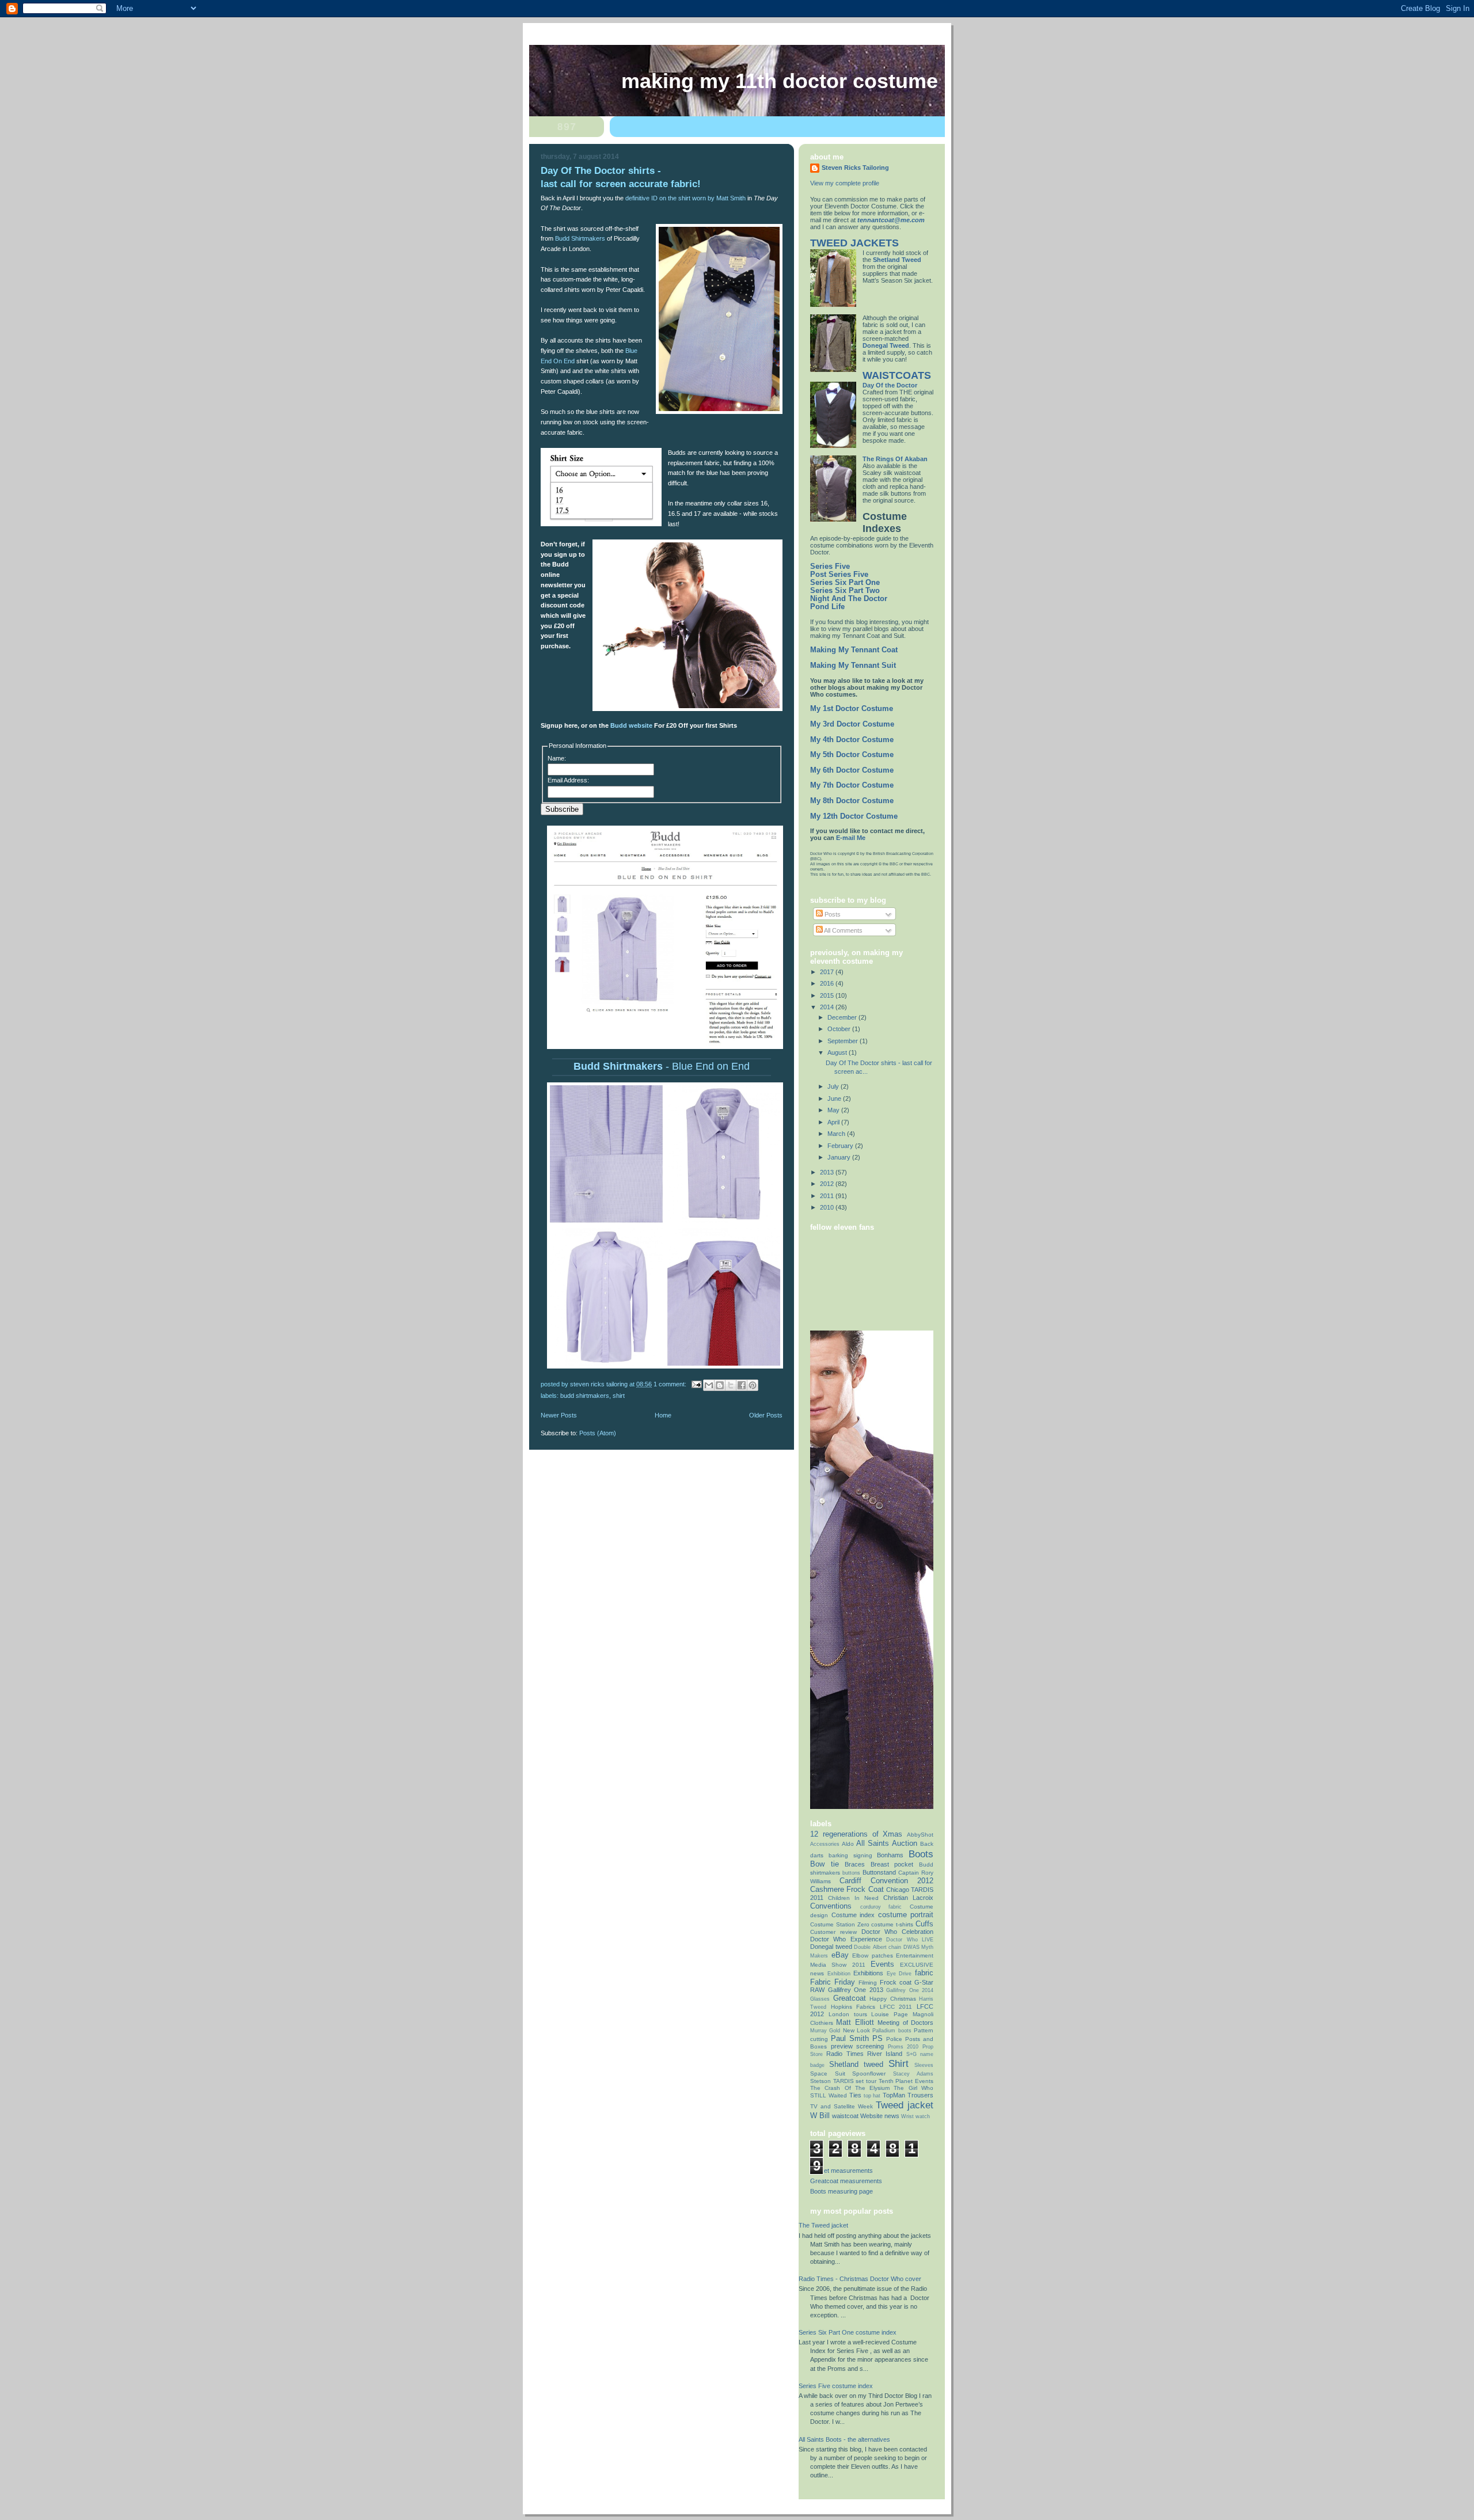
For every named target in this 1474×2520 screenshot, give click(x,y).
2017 (828, 972)
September (844, 1041)
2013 (828, 1172)
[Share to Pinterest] (753, 1385)
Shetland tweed (856, 2064)
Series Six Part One (845, 583)
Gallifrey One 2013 (856, 1990)
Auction (905, 1843)
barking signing (850, 1855)
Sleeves (924, 2065)
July (834, 1086)
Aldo (848, 1844)
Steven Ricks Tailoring (855, 168)
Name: (557, 758)
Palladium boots (892, 2031)
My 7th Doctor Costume (852, 785)
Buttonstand (879, 1872)
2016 (828, 983)
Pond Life (827, 607)
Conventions (831, 1906)
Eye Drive (899, 1974)
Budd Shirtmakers (580, 238)
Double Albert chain (877, 1947)
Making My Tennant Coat (854, 650)
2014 (828, 1007)
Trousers (920, 2095)
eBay (840, 1955)
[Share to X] (731, 1385)
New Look (856, 2030)
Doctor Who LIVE (910, 1940)
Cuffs (924, 1924)
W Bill (820, 2116)
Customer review (833, 1932)
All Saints (873, 1843)
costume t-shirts (892, 1924)
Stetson (820, 2081)
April (834, 1122)
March (837, 1134)
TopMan (894, 2095)
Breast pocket (892, 1864)
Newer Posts (559, 1415)
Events (882, 1964)
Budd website (631, 725)
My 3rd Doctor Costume (852, 724)
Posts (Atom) (598, 1433)
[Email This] (709, 1385)
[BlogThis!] (720, 1385)
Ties (855, 2095)
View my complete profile (845, 183)
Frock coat (896, 1982)
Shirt (619, 1396)
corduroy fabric (881, 1907)
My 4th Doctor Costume (852, 740)
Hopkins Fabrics (853, 2007)
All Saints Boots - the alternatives (844, 2439)
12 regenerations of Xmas (856, 1834)
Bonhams (890, 1855)
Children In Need (853, 1898)
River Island (885, 2054)
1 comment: (671, 1384)
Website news (880, 2116)
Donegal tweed (831, 1947)
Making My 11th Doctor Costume (780, 81)
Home (663, 1415)
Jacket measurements (842, 2171)
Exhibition (839, 1974)
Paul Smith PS (857, 2038)
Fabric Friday (833, 1982)
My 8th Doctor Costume (852, 801)
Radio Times (845, 2054)
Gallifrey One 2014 (910, 1990)
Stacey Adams (913, 2074)
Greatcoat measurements (846, 2181)
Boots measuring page (842, 2191)
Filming (868, 1983)
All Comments (843, 930)
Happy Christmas (893, 1999)
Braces (855, 1864)
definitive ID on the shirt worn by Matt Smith (685, 198)
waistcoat (845, 2116)
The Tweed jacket (823, 2225)
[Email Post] (696, 1384)
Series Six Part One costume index (848, 2332)
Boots (921, 1854)
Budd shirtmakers (585, 1396)
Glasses (820, 1999)
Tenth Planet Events (906, 2081)
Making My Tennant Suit (853, 666)
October (840, 1029)
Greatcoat (850, 1998)
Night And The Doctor (849, 599)
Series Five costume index (836, 2386)
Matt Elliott (855, 2022)
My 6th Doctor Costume (852, 770)
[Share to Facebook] (742, 1385)
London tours (848, 2014)
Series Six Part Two (845, 591)
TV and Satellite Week (842, 2106)
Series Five (830, 567)
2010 (828, 1207)
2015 (828, 995)
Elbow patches (873, 1955)
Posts (832, 914)
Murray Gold (825, 2031)
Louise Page (890, 2014)
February (841, 1146)
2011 (828, 1196)
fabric (924, 1973)
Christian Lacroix (908, 1898)
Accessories (825, 1844)
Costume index (853, 1915)
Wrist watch (915, 2116)
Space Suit (828, 2074)
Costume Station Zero (840, 1924)
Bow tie (825, 1864)
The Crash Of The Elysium (850, 2088)
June (835, 1099)
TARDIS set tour (855, 2081)
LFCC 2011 (896, 2007)
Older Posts (766, 1415)
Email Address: (568, 780)
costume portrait (906, 1915)
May (834, 1110)
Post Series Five (839, 575)
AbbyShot (920, 1835)
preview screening (858, 2046)
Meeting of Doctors (905, 2023)
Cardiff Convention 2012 (886, 1881)
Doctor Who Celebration (898, 1932)
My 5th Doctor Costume (852, 755)
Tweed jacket (905, 2105)
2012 (828, 1184)
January (840, 1157)
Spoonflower (869, 2074)
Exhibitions (868, 1973)
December (843, 1017)
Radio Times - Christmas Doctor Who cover (860, 2279)
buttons (851, 1873)
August (838, 1052)
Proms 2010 (903, 2047)
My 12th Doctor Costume (854, 816)
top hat (872, 2096)
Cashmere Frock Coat (847, 1889)
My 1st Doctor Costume (852, 709)
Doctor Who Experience (846, 1939)
